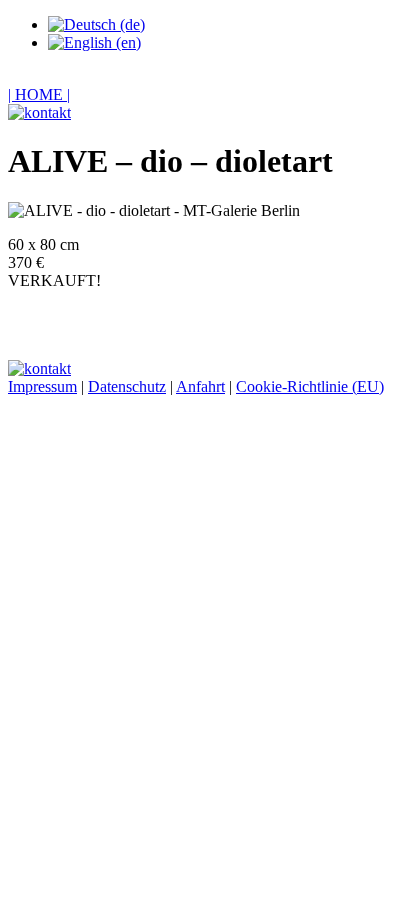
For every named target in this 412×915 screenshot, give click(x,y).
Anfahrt (200, 386)
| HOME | (39, 94)
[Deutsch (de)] (96, 24)
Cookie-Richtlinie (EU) (310, 386)
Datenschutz (127, 386)
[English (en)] (94, 42)
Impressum (42, 386)
